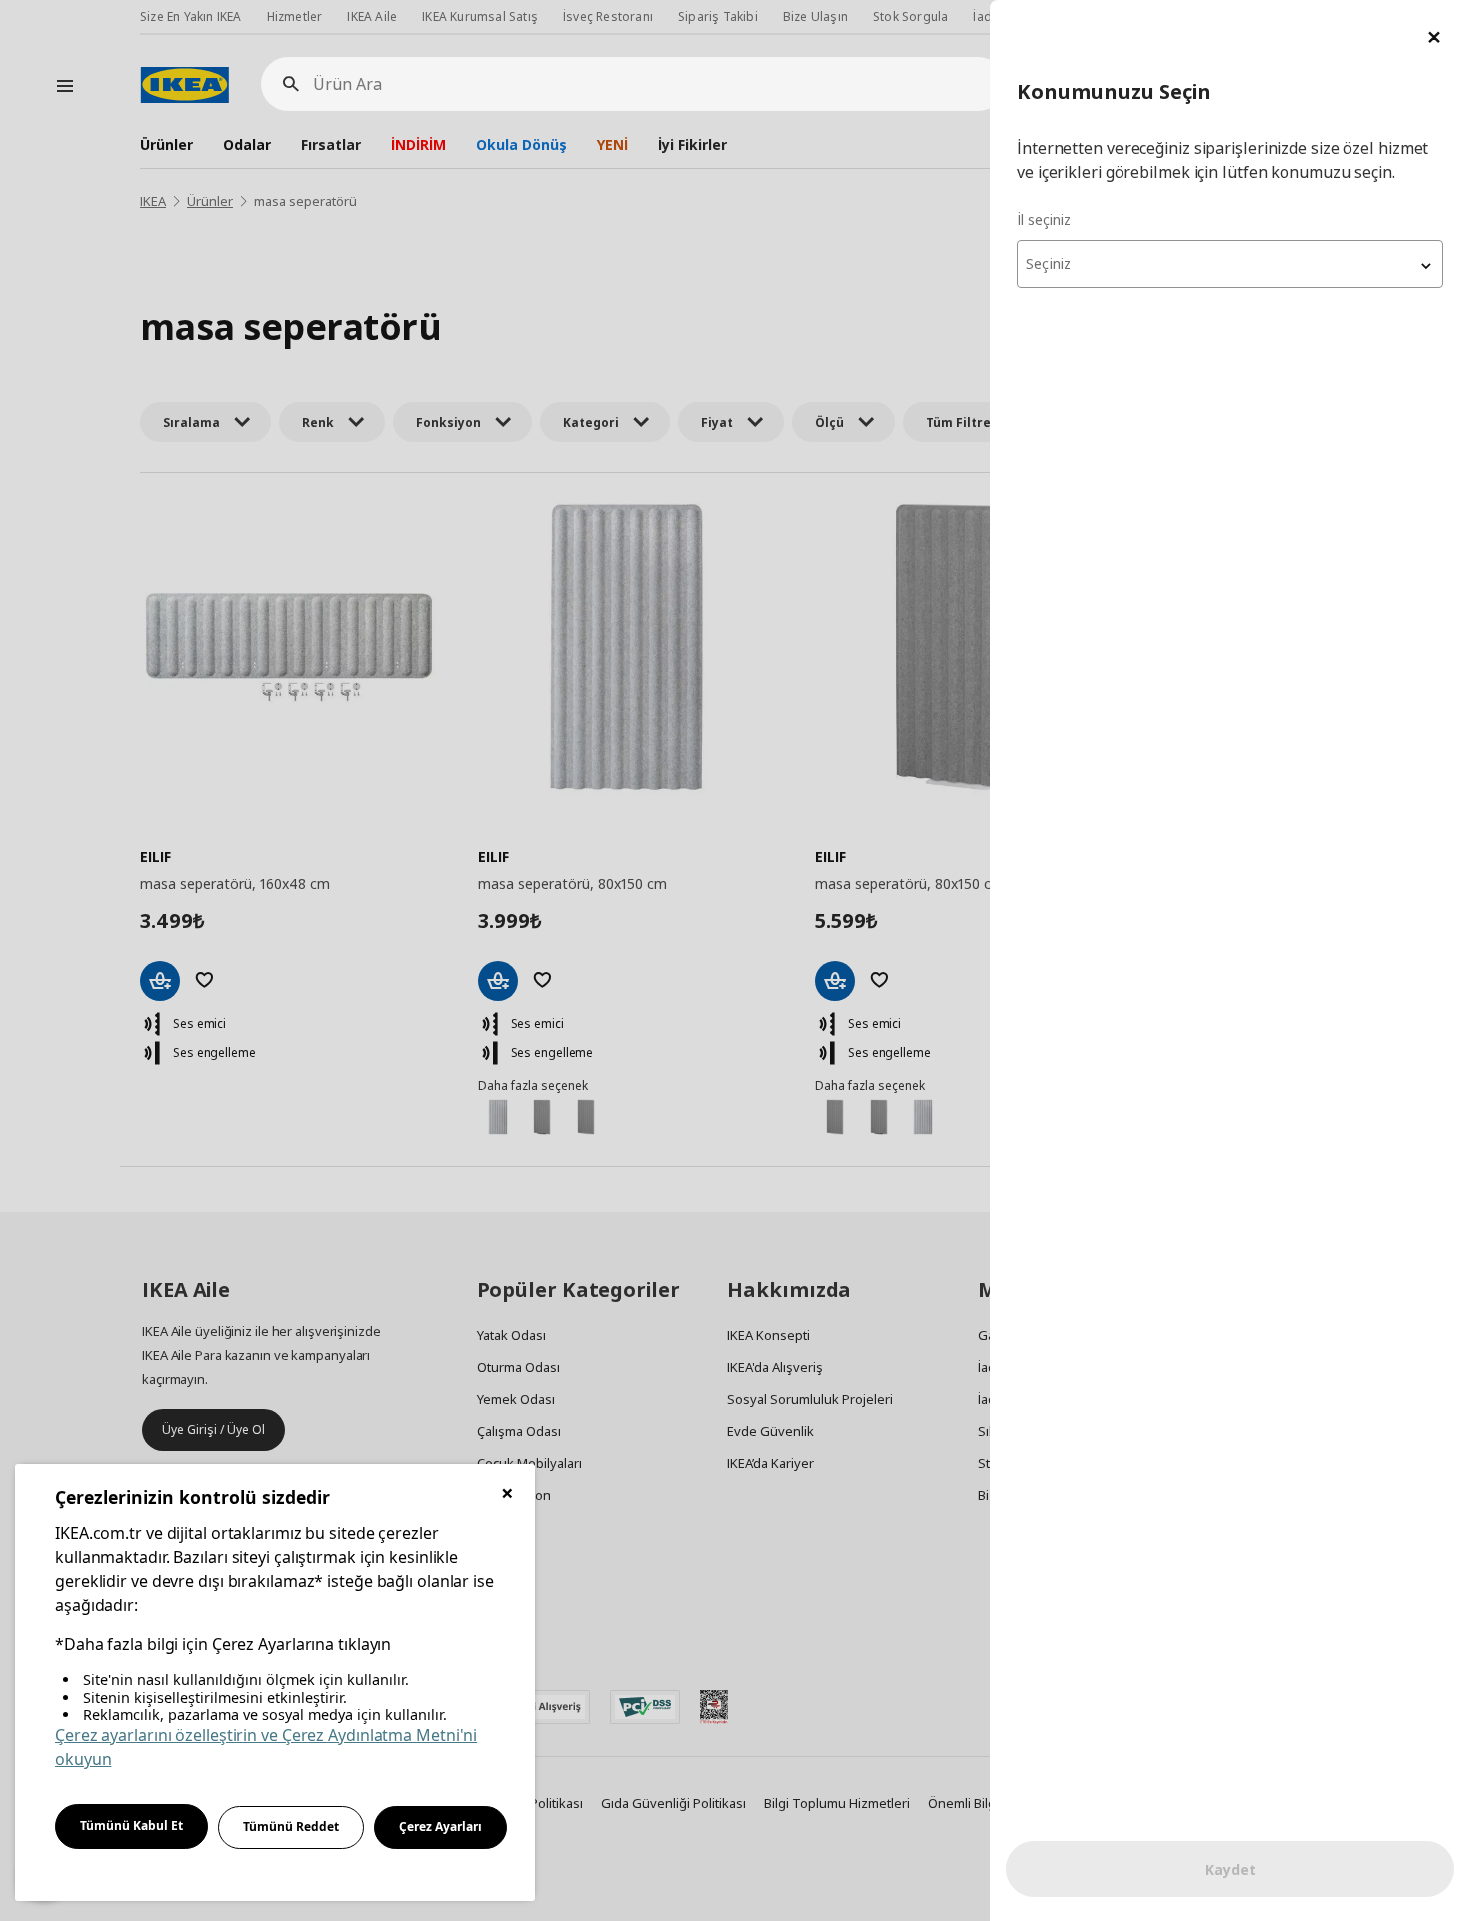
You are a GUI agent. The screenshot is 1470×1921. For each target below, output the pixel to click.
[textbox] (1230, 264)
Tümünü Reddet (291, 1826)
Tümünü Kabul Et (131, 1825)
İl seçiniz (1044, 219)
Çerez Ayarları (440, 1826)
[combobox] (1230, 264)
